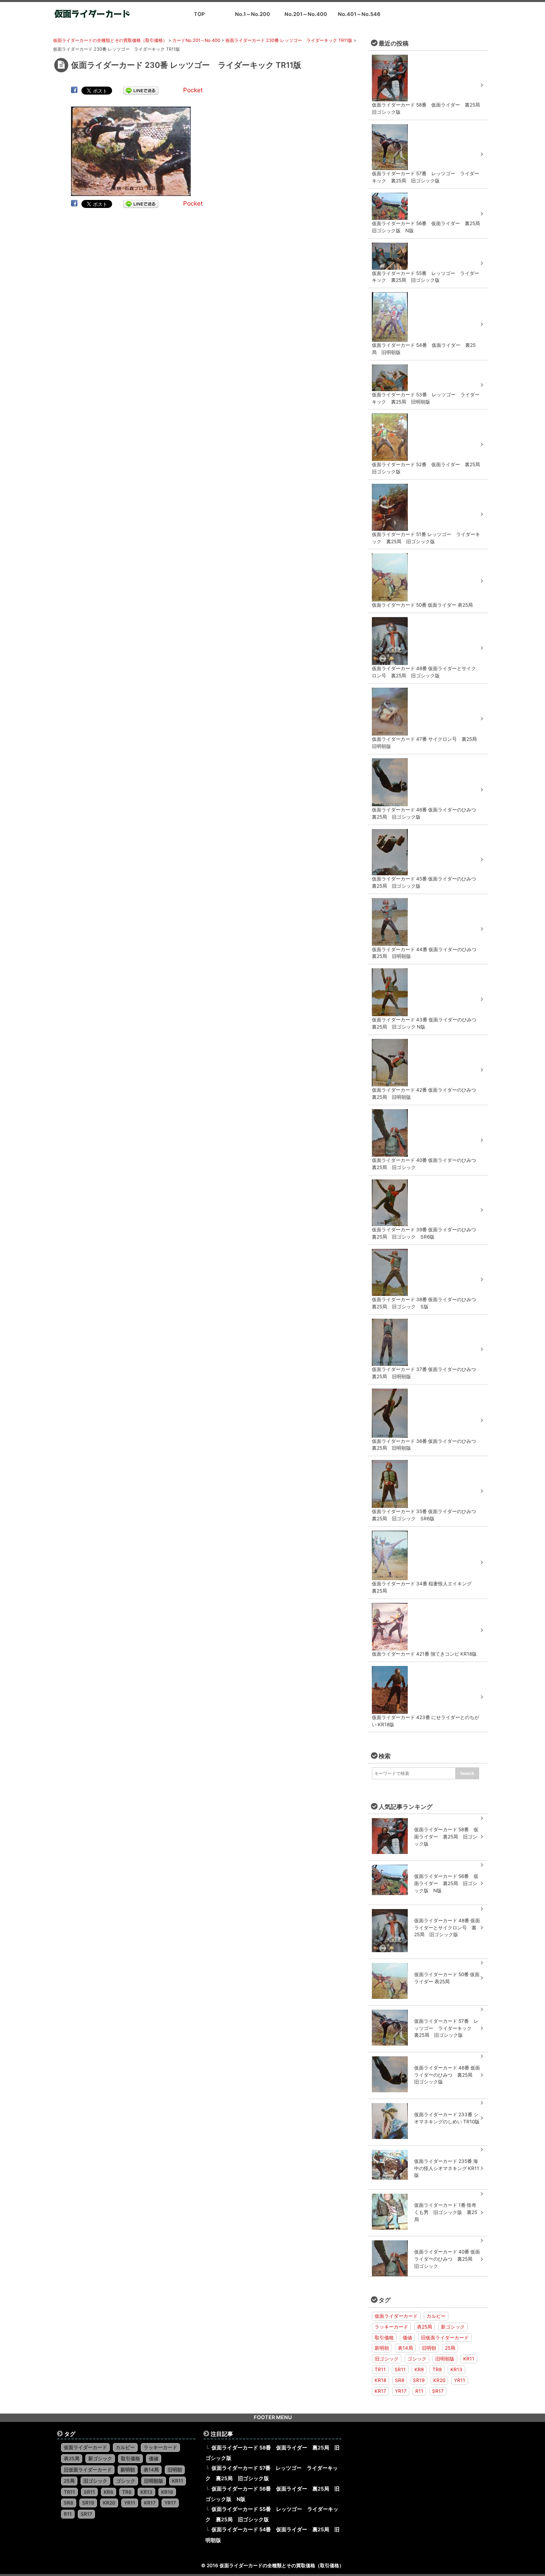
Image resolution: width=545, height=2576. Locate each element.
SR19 (419, 2380)
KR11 (469, 2359)
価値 (407, 2338)
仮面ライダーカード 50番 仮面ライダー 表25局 (447, 1978)
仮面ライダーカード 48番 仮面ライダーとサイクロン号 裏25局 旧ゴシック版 (447, 1928)
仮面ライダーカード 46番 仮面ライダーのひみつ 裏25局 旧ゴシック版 (447, 2075)
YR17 (401, 2391)
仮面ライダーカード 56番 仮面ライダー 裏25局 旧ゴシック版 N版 (446, 1883)
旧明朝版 (445, 2359)
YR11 (460, 2380)
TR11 (380, 2369)
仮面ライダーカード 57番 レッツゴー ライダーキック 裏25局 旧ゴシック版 (446, 2028)
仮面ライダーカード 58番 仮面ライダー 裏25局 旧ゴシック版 (446, 1837)
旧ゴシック (387, 2359)
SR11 (400, 2369)
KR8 (419, 2369)
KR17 (380, 2391)
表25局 (425, 2327)
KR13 (456, 2369)
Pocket (193, 90)
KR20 (439, 2380)
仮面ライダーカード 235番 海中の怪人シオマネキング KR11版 (447, 2168)
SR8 (400, 2380)
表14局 (405, 2348)
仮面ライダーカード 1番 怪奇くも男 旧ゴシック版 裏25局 (446, 2212)
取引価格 (384, 2338)
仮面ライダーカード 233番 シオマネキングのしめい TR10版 (447, 2118)
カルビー (436, 2316)
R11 (419, 2391)
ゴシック (417, 2359)
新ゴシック (453, 2327)
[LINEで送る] (141, 90)
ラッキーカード (391, 2327)
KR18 (380, 2380)
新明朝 (382, 2348)
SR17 (438, 2391)
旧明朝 (429, 2348)
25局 (450, 2348)
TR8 (437, 2369)
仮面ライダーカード (396, 2316)
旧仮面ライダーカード (445, 2338)
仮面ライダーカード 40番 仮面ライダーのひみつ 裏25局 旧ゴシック (447, 2259)
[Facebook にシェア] (74, 90)
